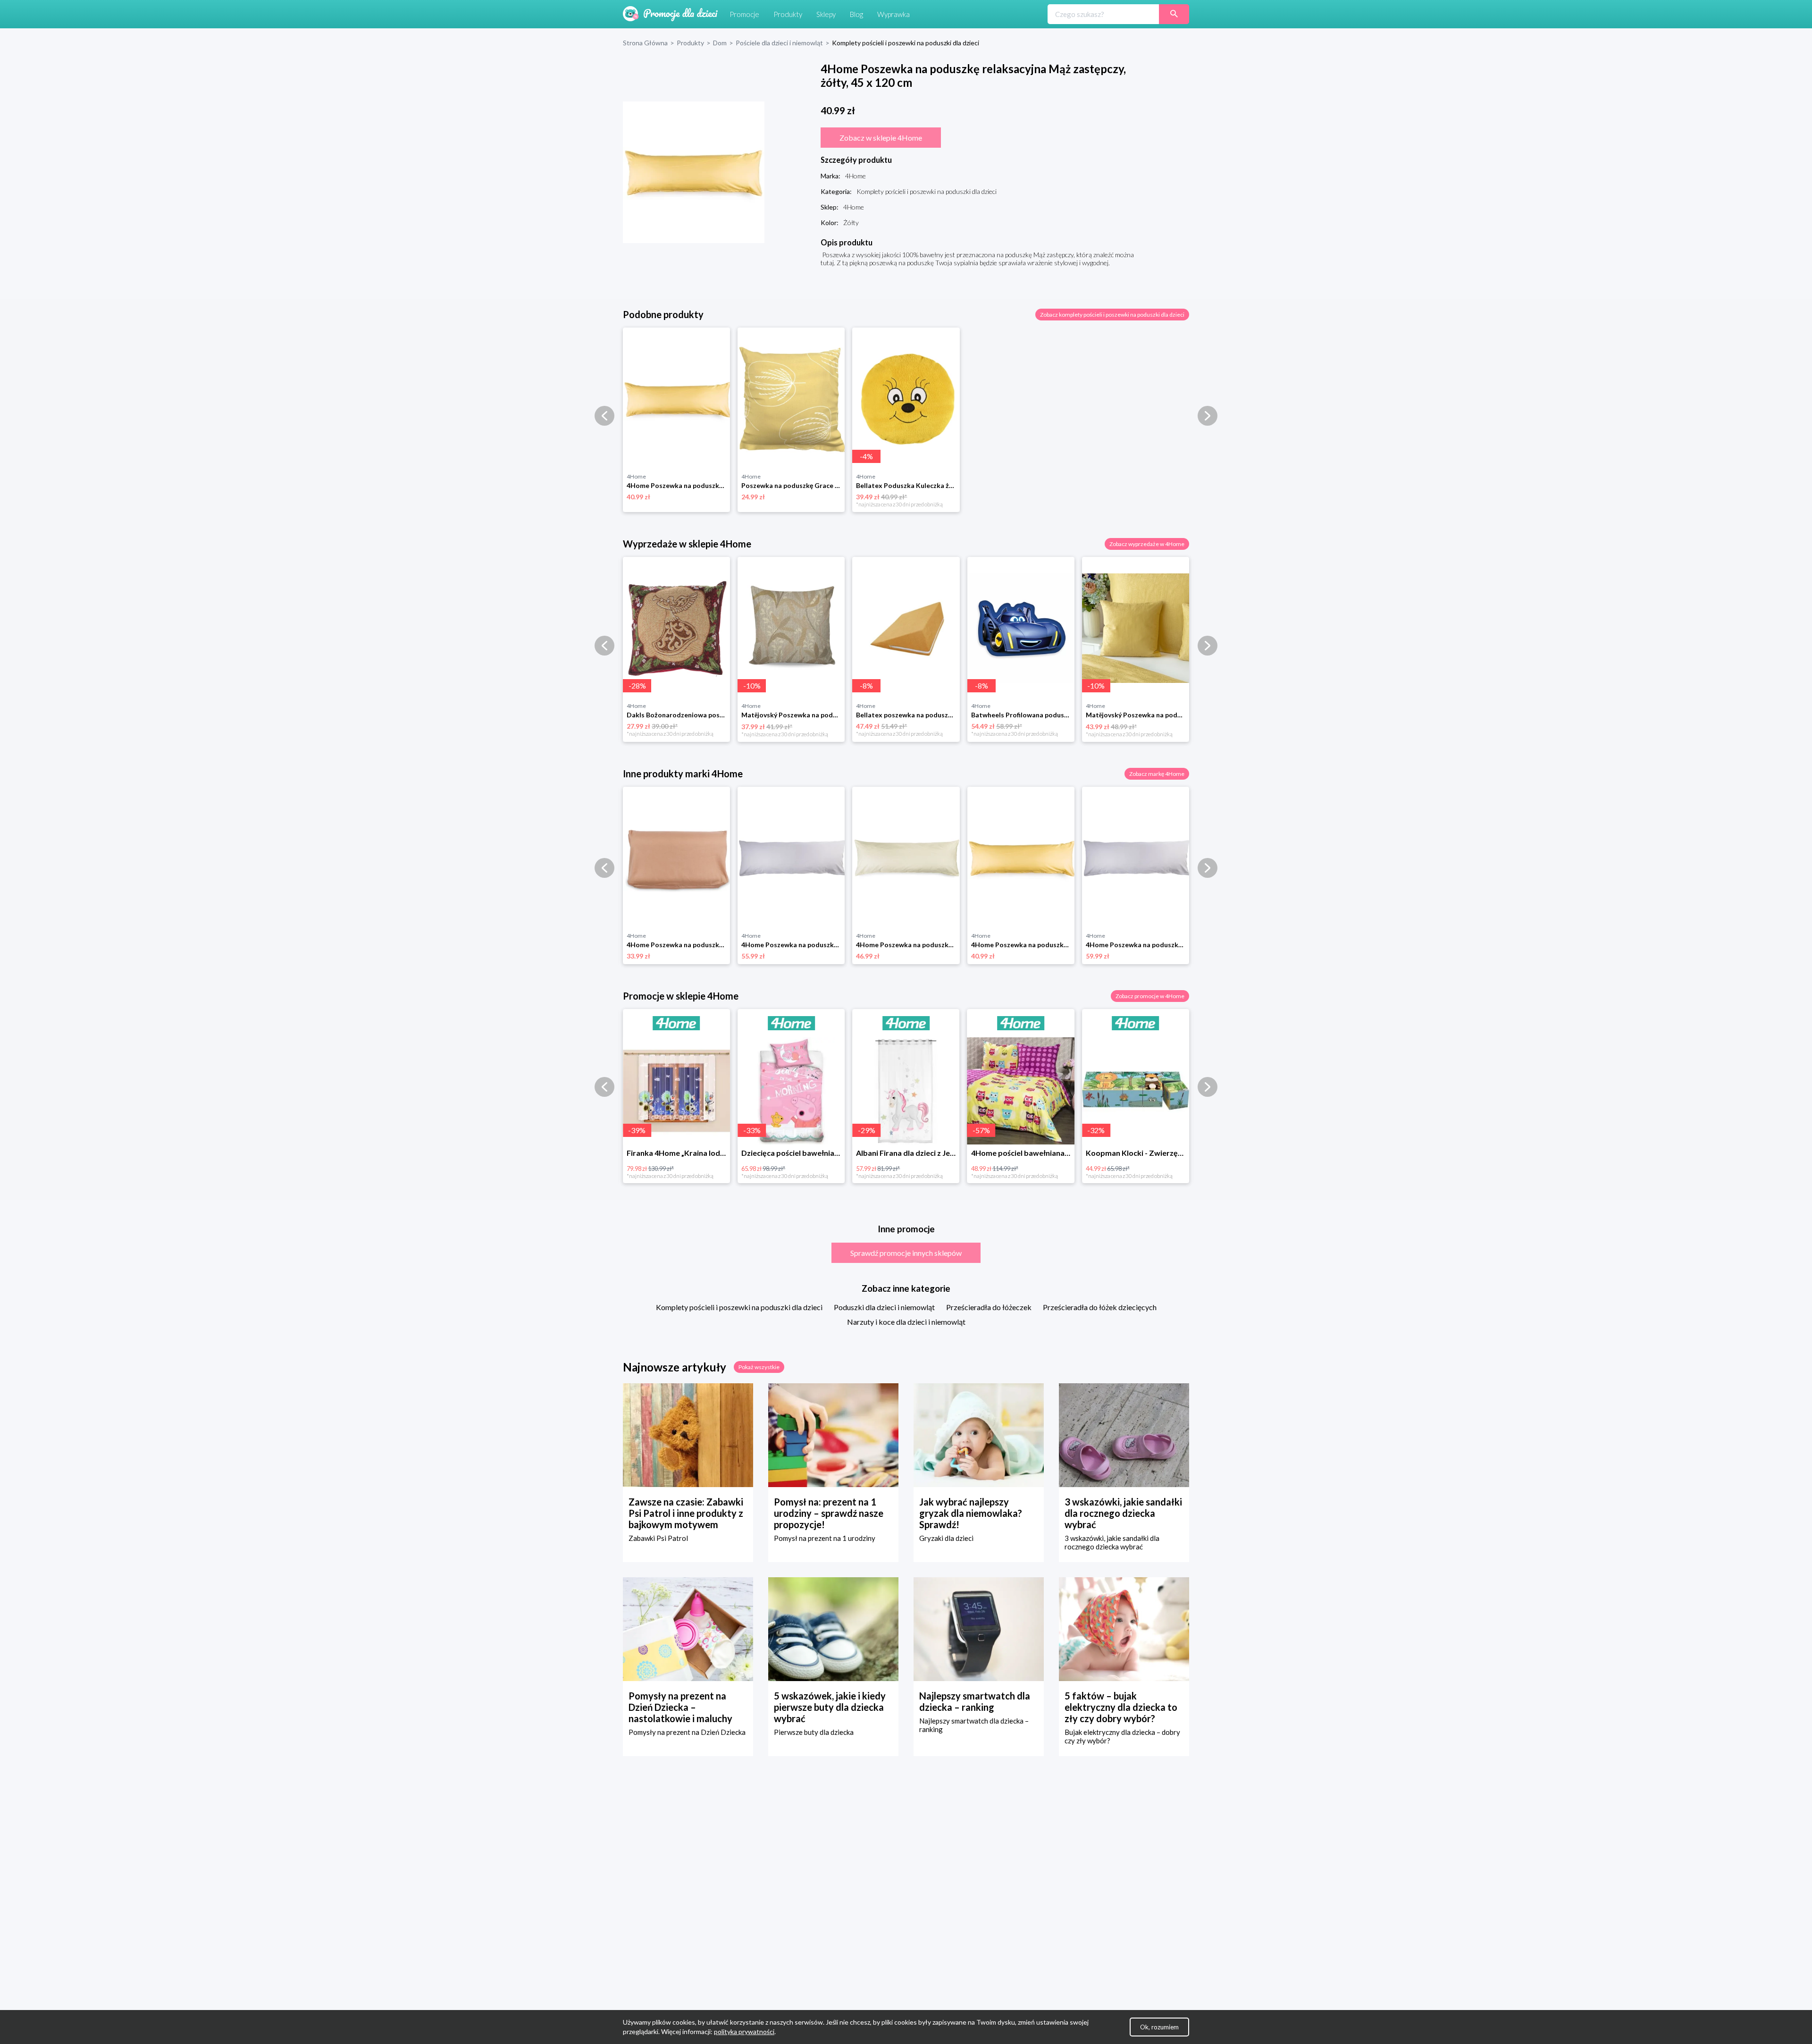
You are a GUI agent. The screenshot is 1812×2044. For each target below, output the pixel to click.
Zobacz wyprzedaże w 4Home (1147, 544)
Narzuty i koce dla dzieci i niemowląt (906, 1322)
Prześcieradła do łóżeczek (989, 1307)
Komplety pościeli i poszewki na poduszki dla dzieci (739, 1307)
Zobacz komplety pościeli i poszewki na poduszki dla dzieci (1112, 315)
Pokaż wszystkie (759, 1367)
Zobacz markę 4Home (1157, 774)
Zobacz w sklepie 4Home (881, 138)
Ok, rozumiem (1159, 2027)
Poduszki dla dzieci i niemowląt (884, 1307)
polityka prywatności (744, 2031)
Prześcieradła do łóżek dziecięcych (1100, 1307)
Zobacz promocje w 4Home (1150, 996)
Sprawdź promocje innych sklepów (906, 1253)
